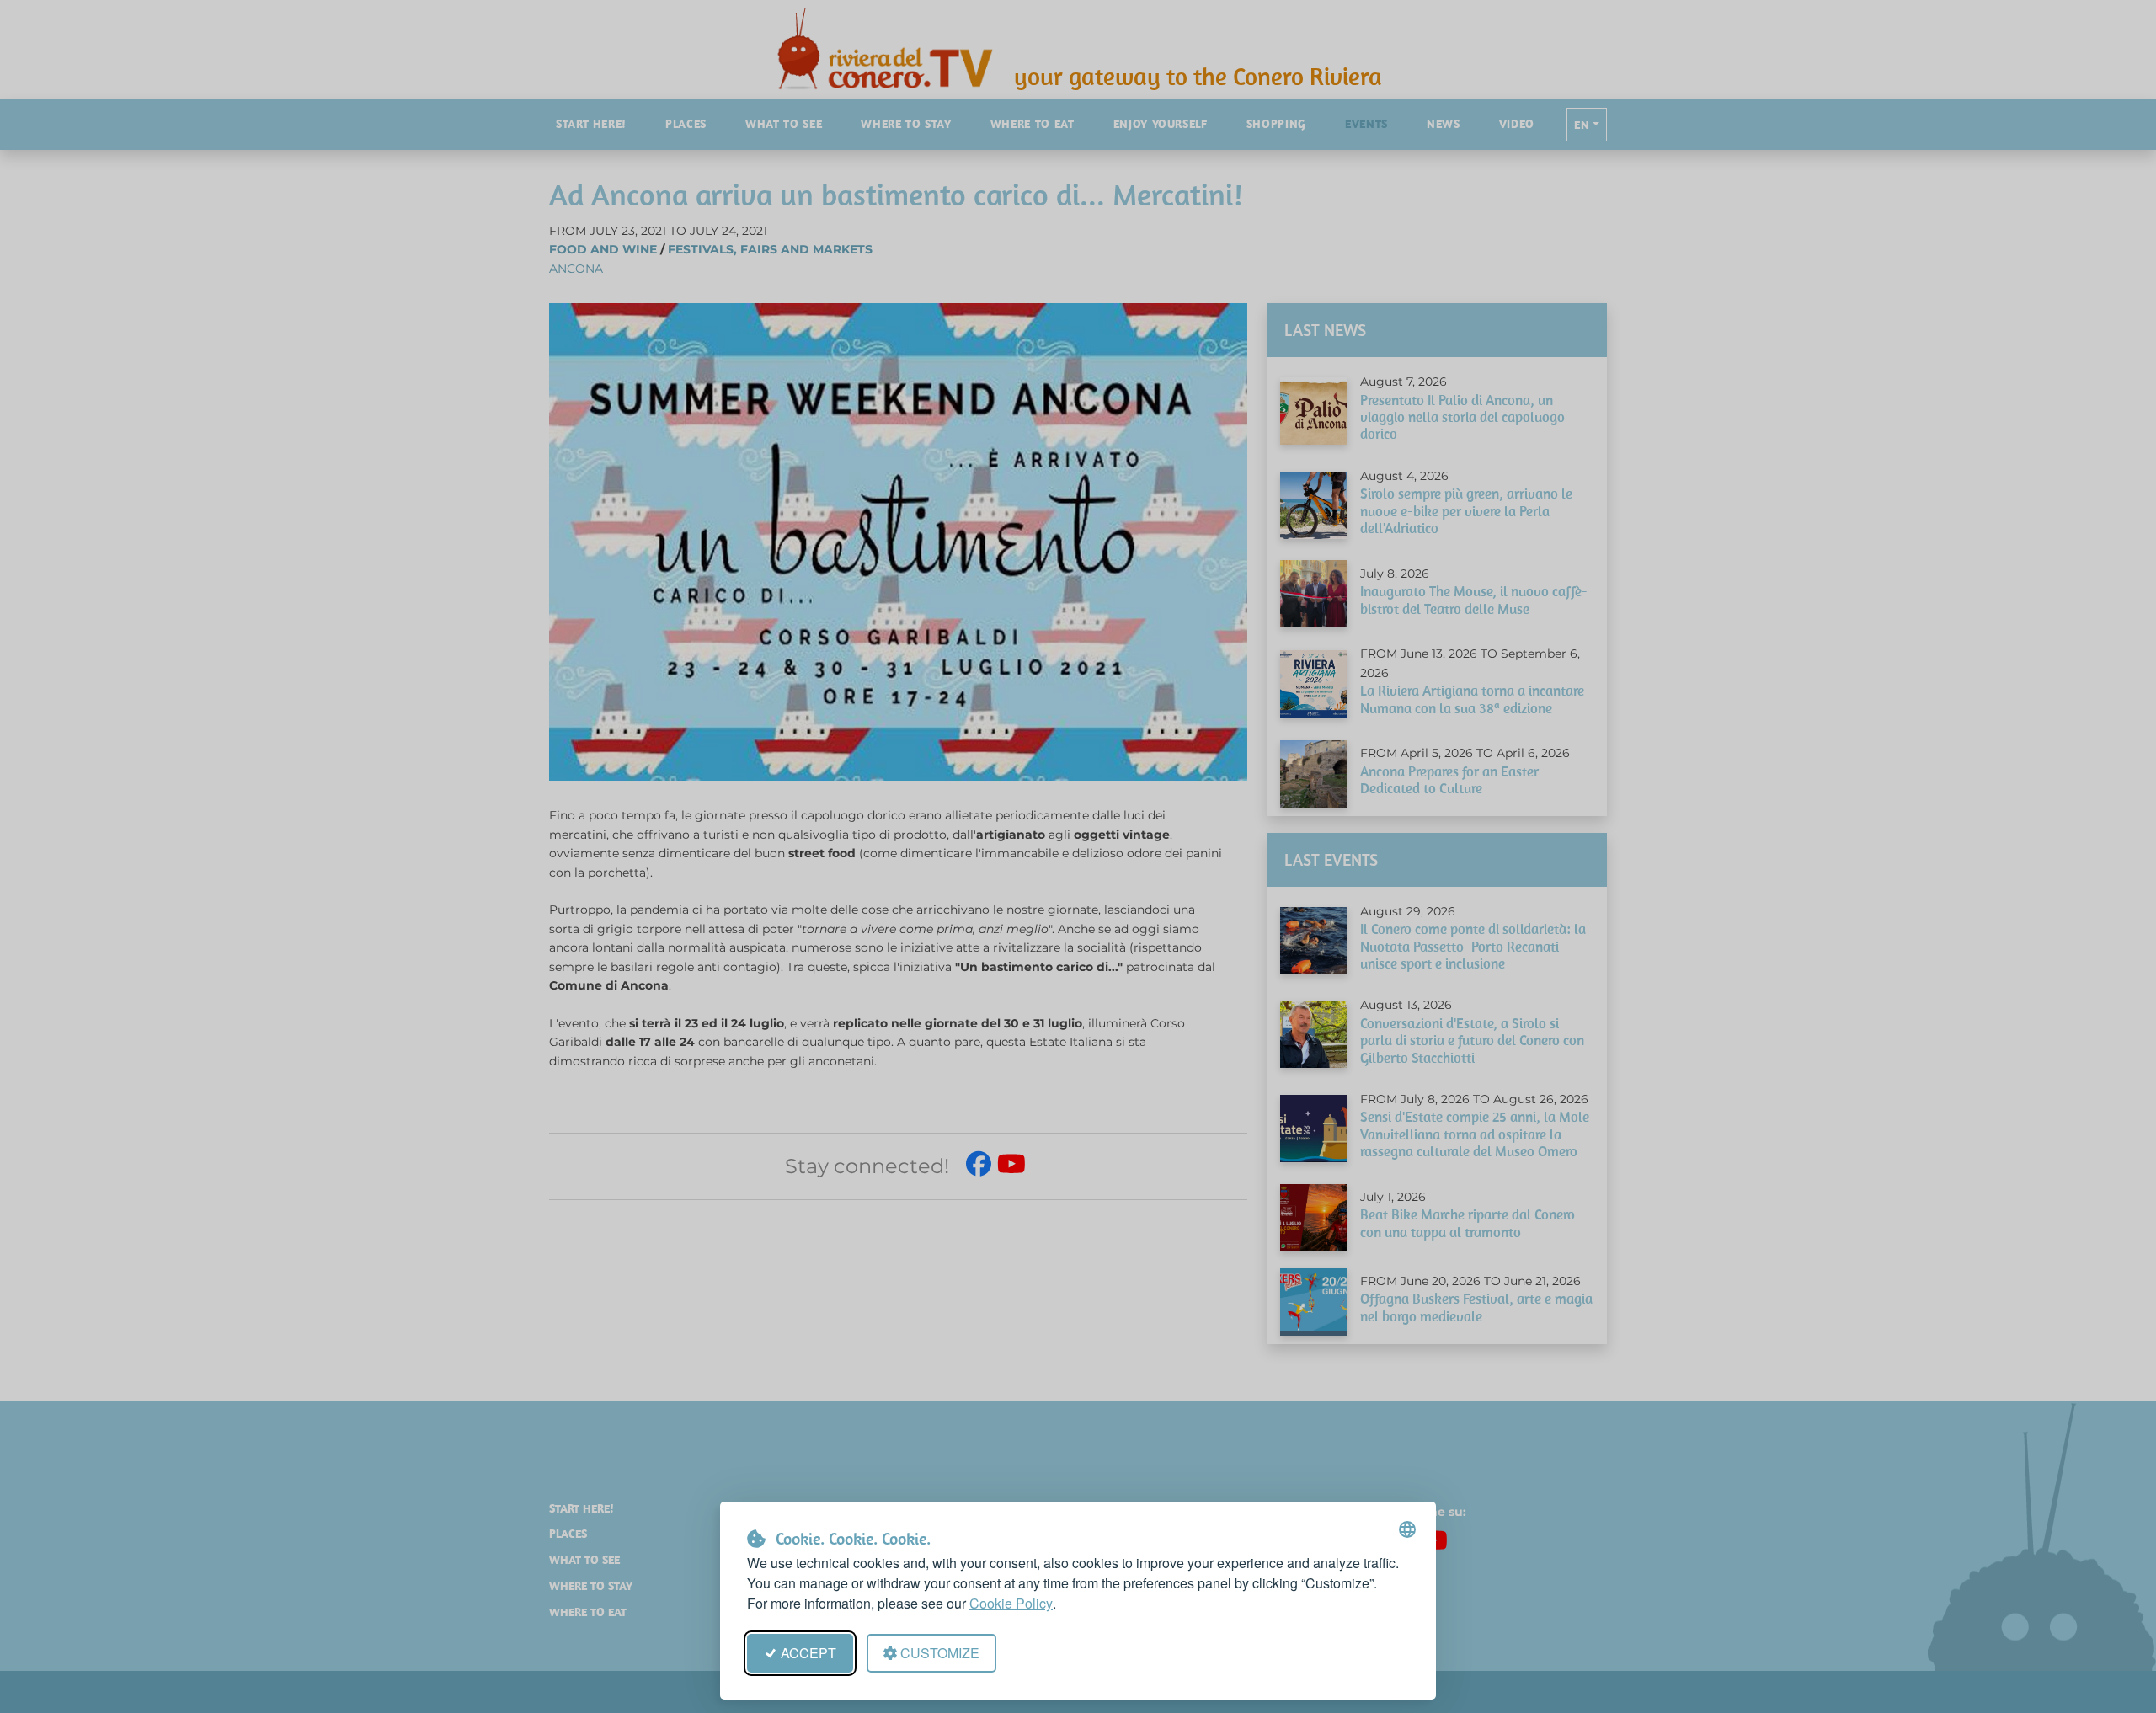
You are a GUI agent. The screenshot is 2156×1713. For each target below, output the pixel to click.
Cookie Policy (1011, 1603)
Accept (808, 1653)
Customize (940, 1653)
